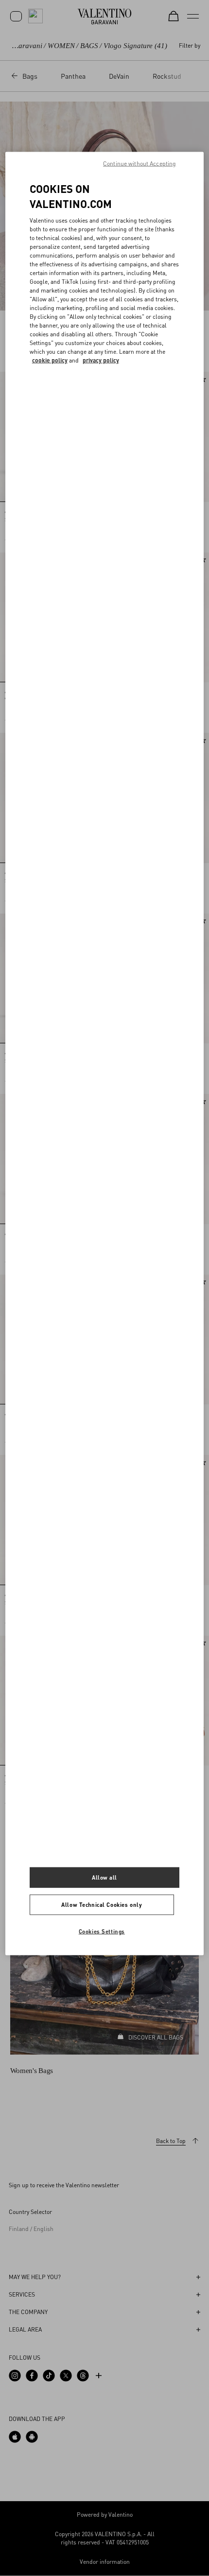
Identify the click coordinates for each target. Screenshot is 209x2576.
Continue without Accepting (139, 164)
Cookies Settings (102, 1931)
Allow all (104, 1877)
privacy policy (101, 360)
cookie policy (50, 360)
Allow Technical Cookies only (102, 1905)
